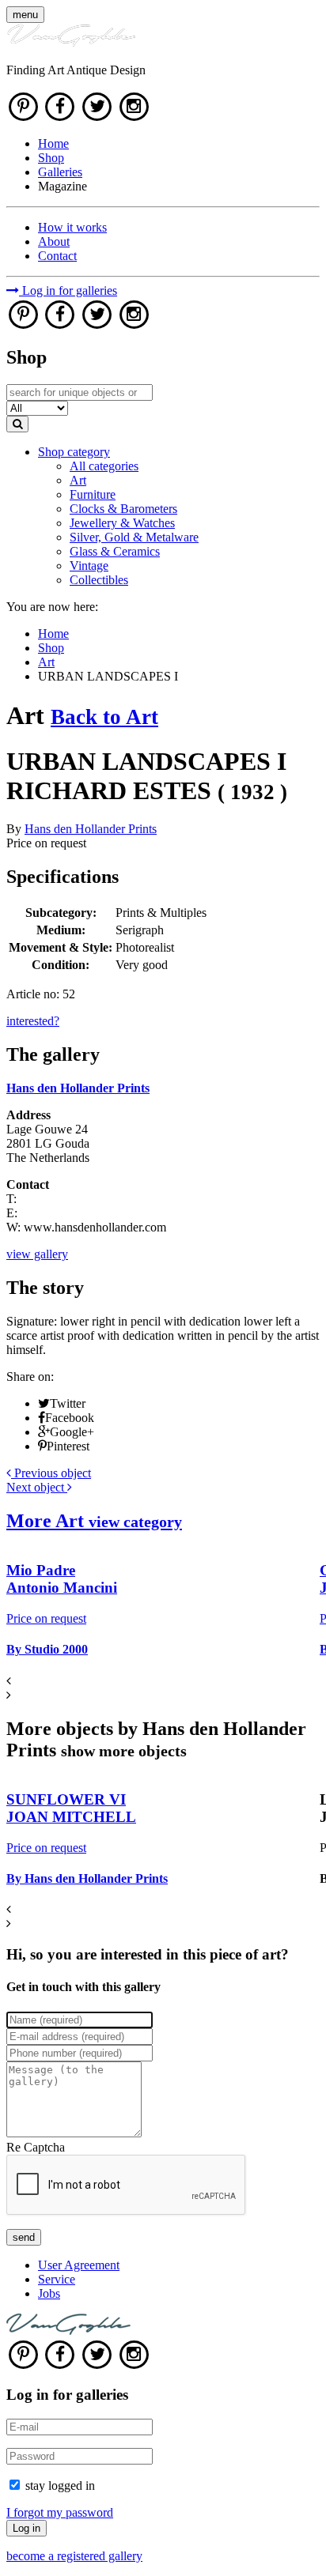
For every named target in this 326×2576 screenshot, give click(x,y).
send (24, 2237)
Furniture (93, 494)
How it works (72, 227)
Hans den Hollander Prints (91, 829)
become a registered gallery (74, 2556)
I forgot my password (60, 2512)
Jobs (49, 2293)
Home (53, 143)
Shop (51, 158)
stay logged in (60, 2485)
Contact (57, 256)
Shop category (74, 452)
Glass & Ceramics (115, 551)
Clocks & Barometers (123, 509)
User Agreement (79, 2265)
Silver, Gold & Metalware (134, 537)
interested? (33, 1021)
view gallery (37, 1254)
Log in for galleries (68, 290)
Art (78, 480)
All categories (104, 466)
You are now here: (52, 607)
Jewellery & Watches (122, 523)
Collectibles (99, 580)
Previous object (51, 1473)
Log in (27, 2528)
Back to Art (104, 717)
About (54, 241)
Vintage (89, 566)
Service (57, 2279)
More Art (94, 1521)
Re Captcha (36, 2147)
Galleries (60, 172)
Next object (37, 1487)
